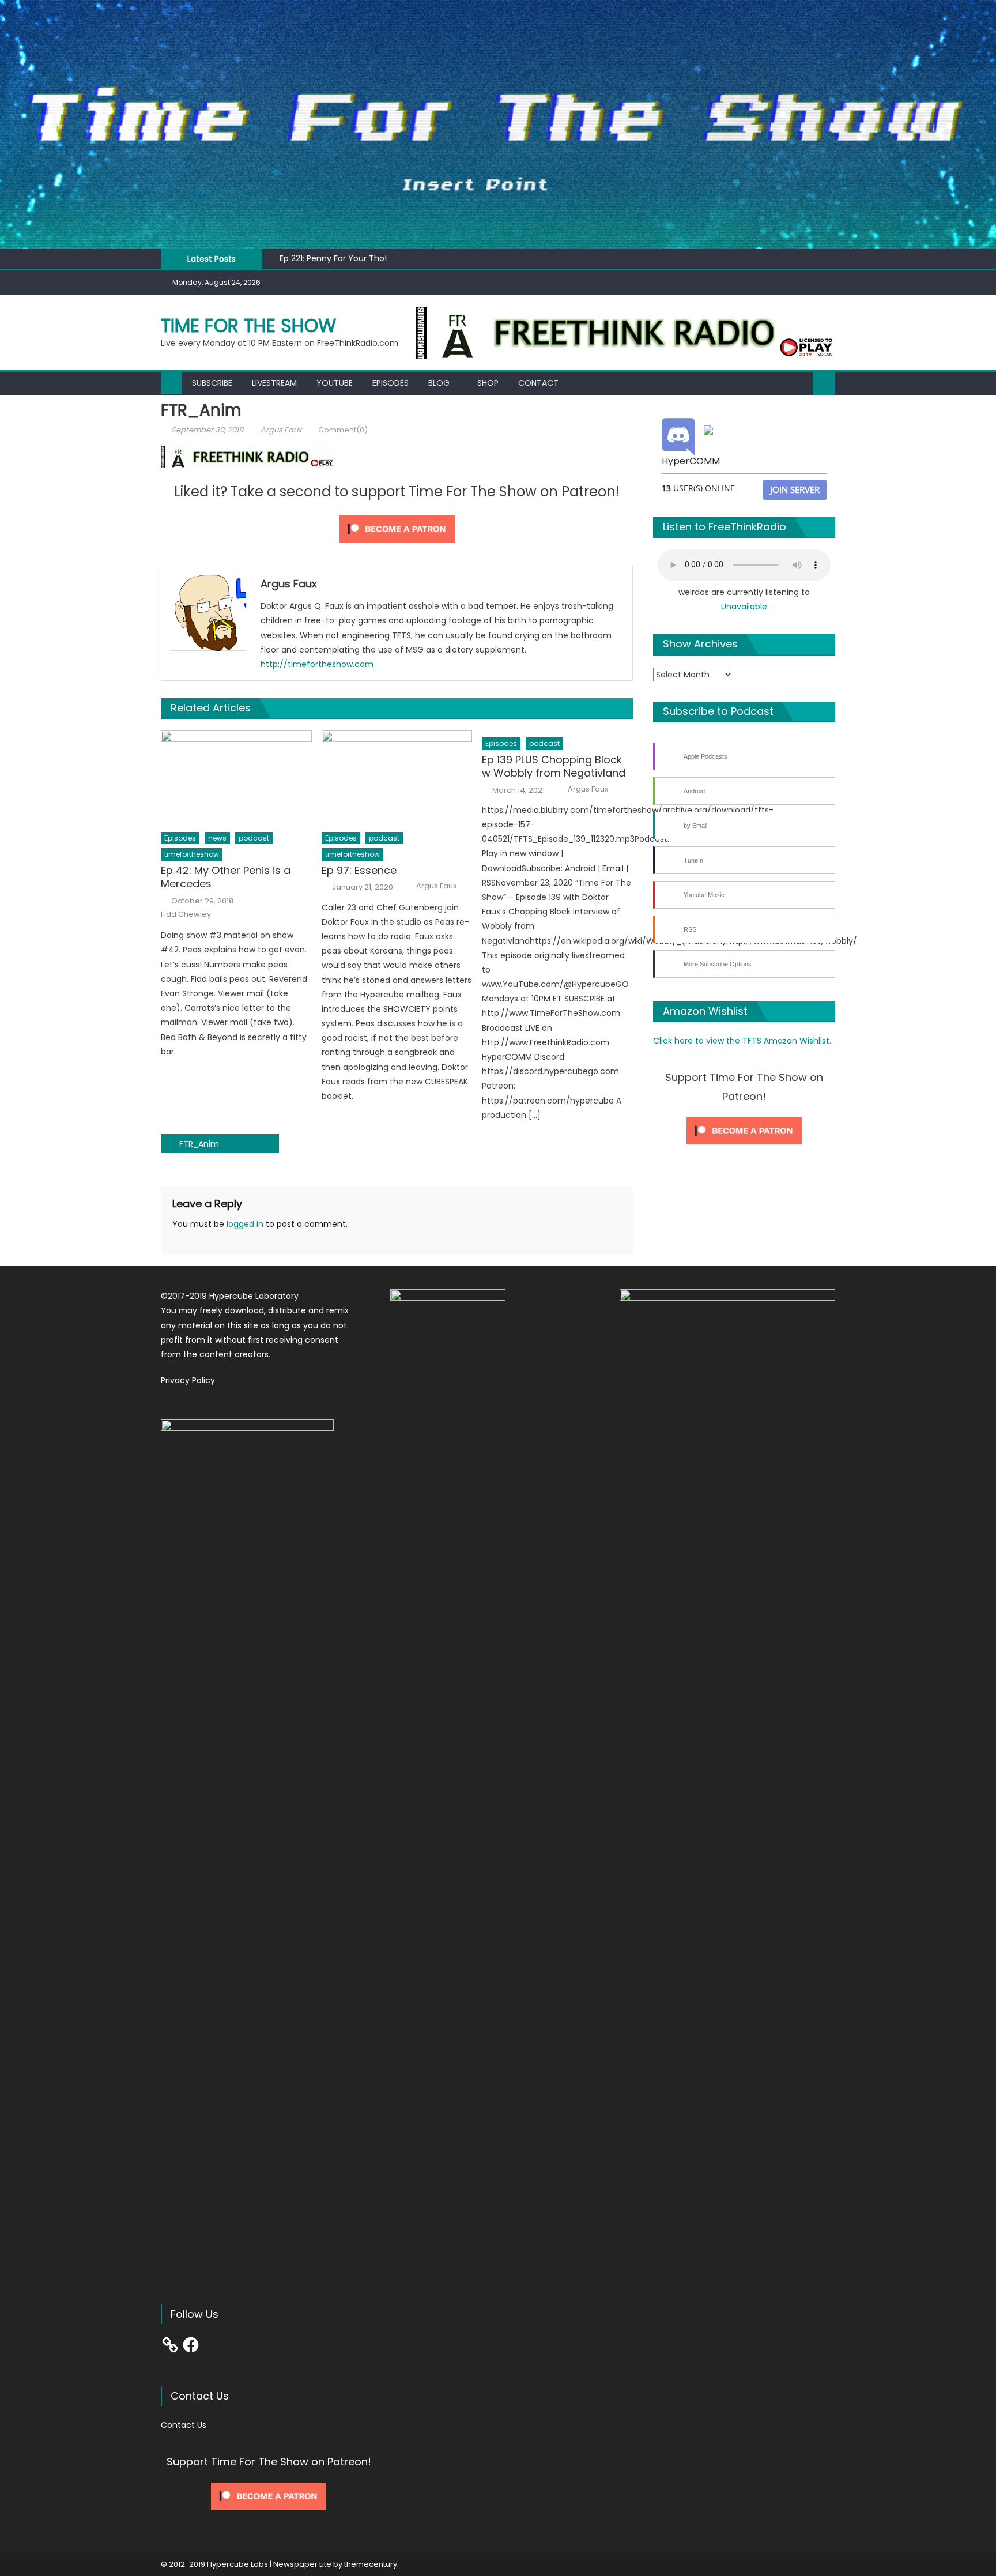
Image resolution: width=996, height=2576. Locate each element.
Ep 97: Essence (359, 870)
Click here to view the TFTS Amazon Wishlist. (742, 1041)
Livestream (274, 383)
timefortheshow (192, 854)
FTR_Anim (199, 1144)
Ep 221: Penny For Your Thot (334, 258)
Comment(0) (343, 430)
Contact (538, 383)
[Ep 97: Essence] (397, 778)
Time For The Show (248, 325)
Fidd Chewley (186, 914)
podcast (254, 838)
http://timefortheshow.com (317, 664)
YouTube (335, 383)
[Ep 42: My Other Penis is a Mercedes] (236, 778)
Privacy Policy (188, 1380)
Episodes (391, 383)
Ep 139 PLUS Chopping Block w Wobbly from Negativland (554, 767)
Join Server (795, 489)
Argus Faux (281, 430)
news (217, 838)
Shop (488, 383)
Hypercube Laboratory (254, 1296)
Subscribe (212, 383)
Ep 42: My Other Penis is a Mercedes (226, 877)
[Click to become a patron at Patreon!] (397, 528)
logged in (245, 1224)
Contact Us (184, 2425)
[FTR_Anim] (625, 332)
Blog (439, 383)
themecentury (371, 2564)
